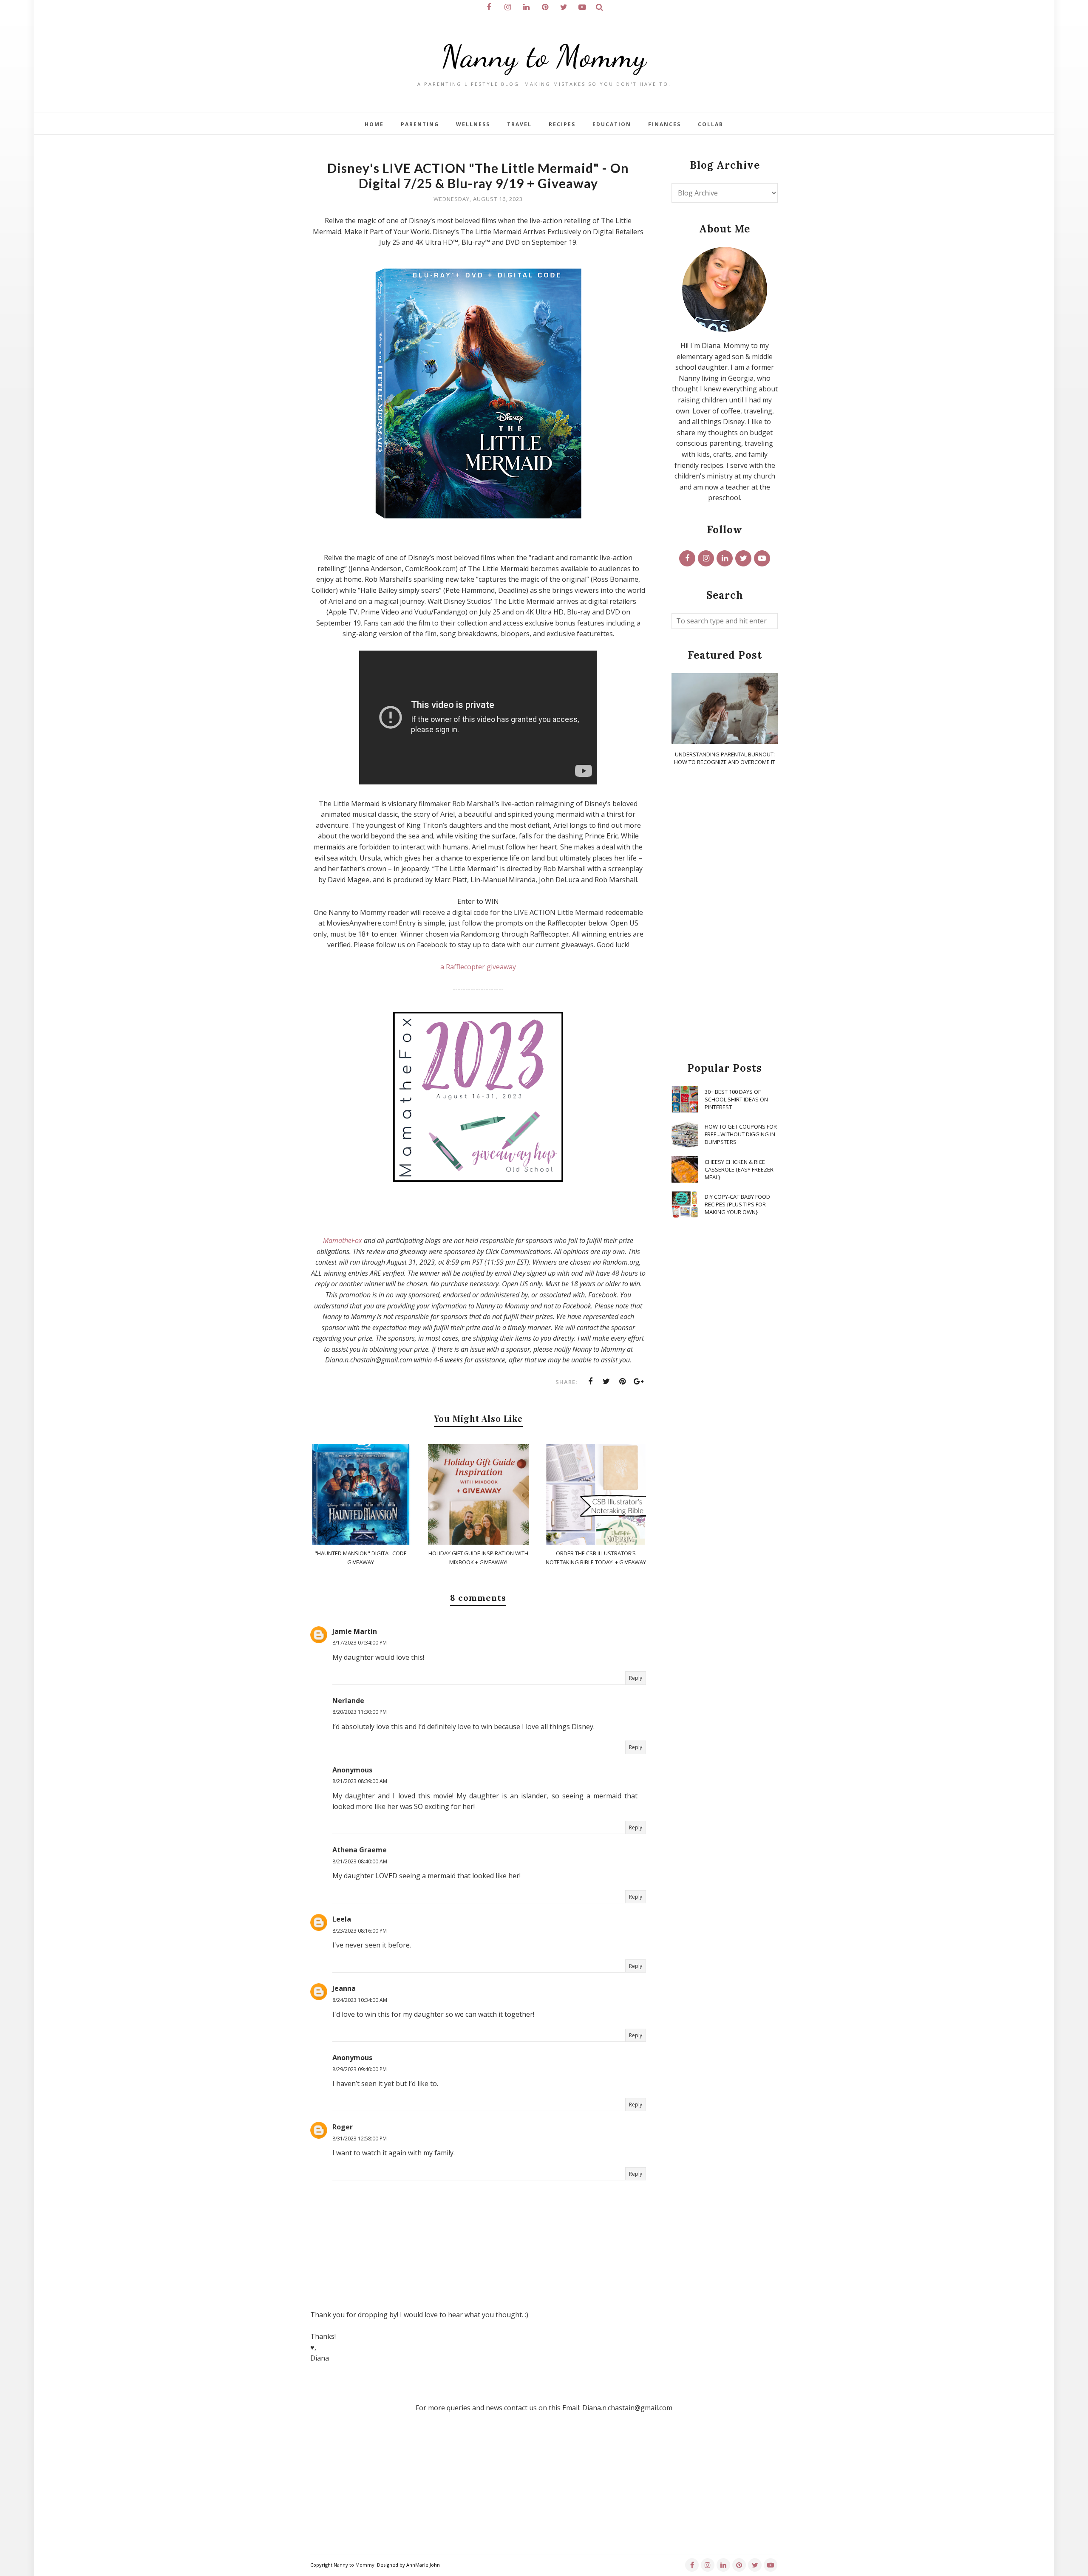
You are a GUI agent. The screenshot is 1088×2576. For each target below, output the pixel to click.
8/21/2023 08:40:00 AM (360, 1861)
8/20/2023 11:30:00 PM (360, 1712)
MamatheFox (343, 1240)
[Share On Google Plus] (639, 1381)
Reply (636, 1678)
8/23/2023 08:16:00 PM (360, 1931)
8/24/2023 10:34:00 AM (360, 2000)
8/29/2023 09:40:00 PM (360, 2069)
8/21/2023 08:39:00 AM (360, 1781)
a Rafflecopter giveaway (478, 967)
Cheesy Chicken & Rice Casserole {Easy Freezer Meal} (739, 1169)
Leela (342, 1919)
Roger (343, 2127)
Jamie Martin (355, 1631)
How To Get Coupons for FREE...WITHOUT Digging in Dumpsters (741, 1134)
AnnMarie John (423, 2565)
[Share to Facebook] (590, 1381)
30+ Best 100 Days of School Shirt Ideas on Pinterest (736, 1099)
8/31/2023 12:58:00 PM (360, 2139)
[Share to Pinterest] (623, 1381)
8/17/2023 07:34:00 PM (360, 1643)
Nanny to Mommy (544, 56)
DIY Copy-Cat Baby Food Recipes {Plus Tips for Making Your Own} (737, 1204)
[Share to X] (606, 1381)
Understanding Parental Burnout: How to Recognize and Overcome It (725, 758)
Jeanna (344, 1988)
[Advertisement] (725, 914)
